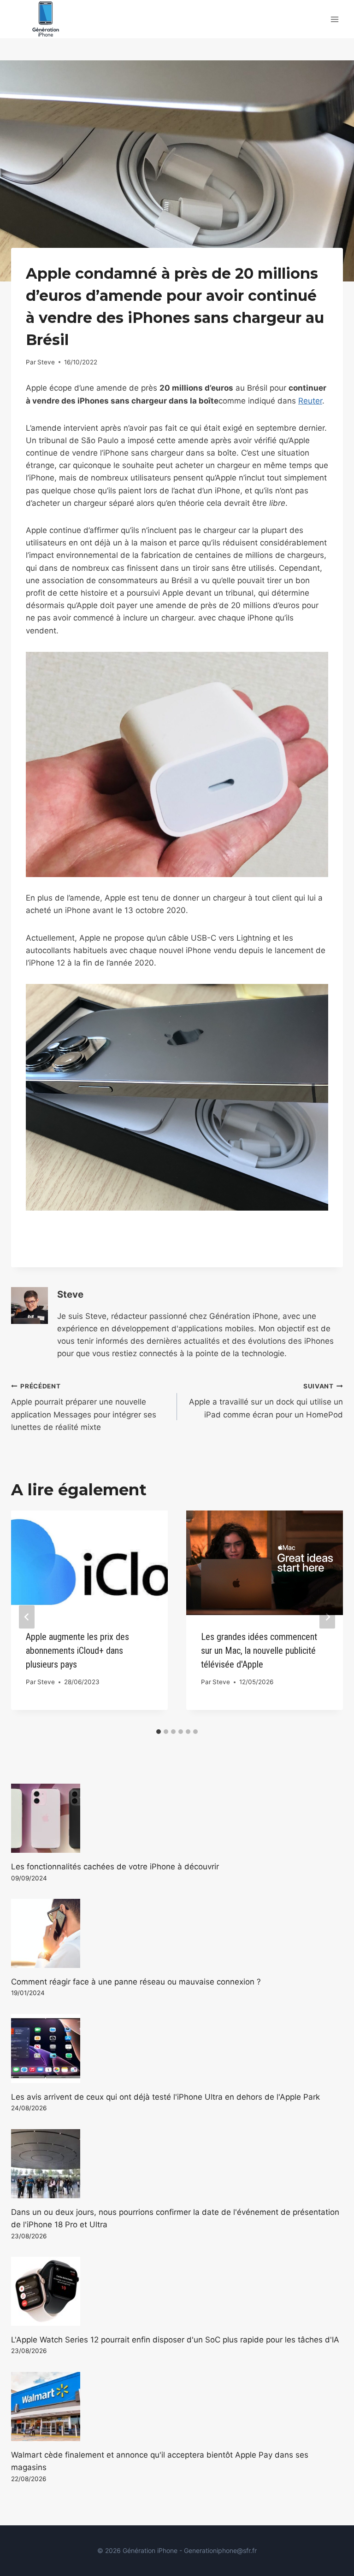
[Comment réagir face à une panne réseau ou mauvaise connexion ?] (177, 1933)
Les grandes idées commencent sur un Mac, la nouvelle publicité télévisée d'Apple (259, 1651)
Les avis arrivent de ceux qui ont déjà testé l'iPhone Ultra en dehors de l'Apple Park (165, 2097)
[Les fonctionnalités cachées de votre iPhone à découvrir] (177, 1818)
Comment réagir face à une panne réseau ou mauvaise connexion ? (136, 1982)
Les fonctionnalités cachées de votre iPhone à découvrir (115, 1867)
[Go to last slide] (27, 1617)
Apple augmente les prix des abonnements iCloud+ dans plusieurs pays (77, 1651)
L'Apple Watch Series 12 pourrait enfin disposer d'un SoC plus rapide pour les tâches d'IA (175, 2340)
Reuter (310, 401)
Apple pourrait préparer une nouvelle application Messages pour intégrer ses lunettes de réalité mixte (84, 1407)
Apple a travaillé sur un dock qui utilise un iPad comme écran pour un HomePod (266, 1401)
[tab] (159, 1732)
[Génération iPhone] (46, 19)
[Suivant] (327, 1617)
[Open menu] (334, 19)
